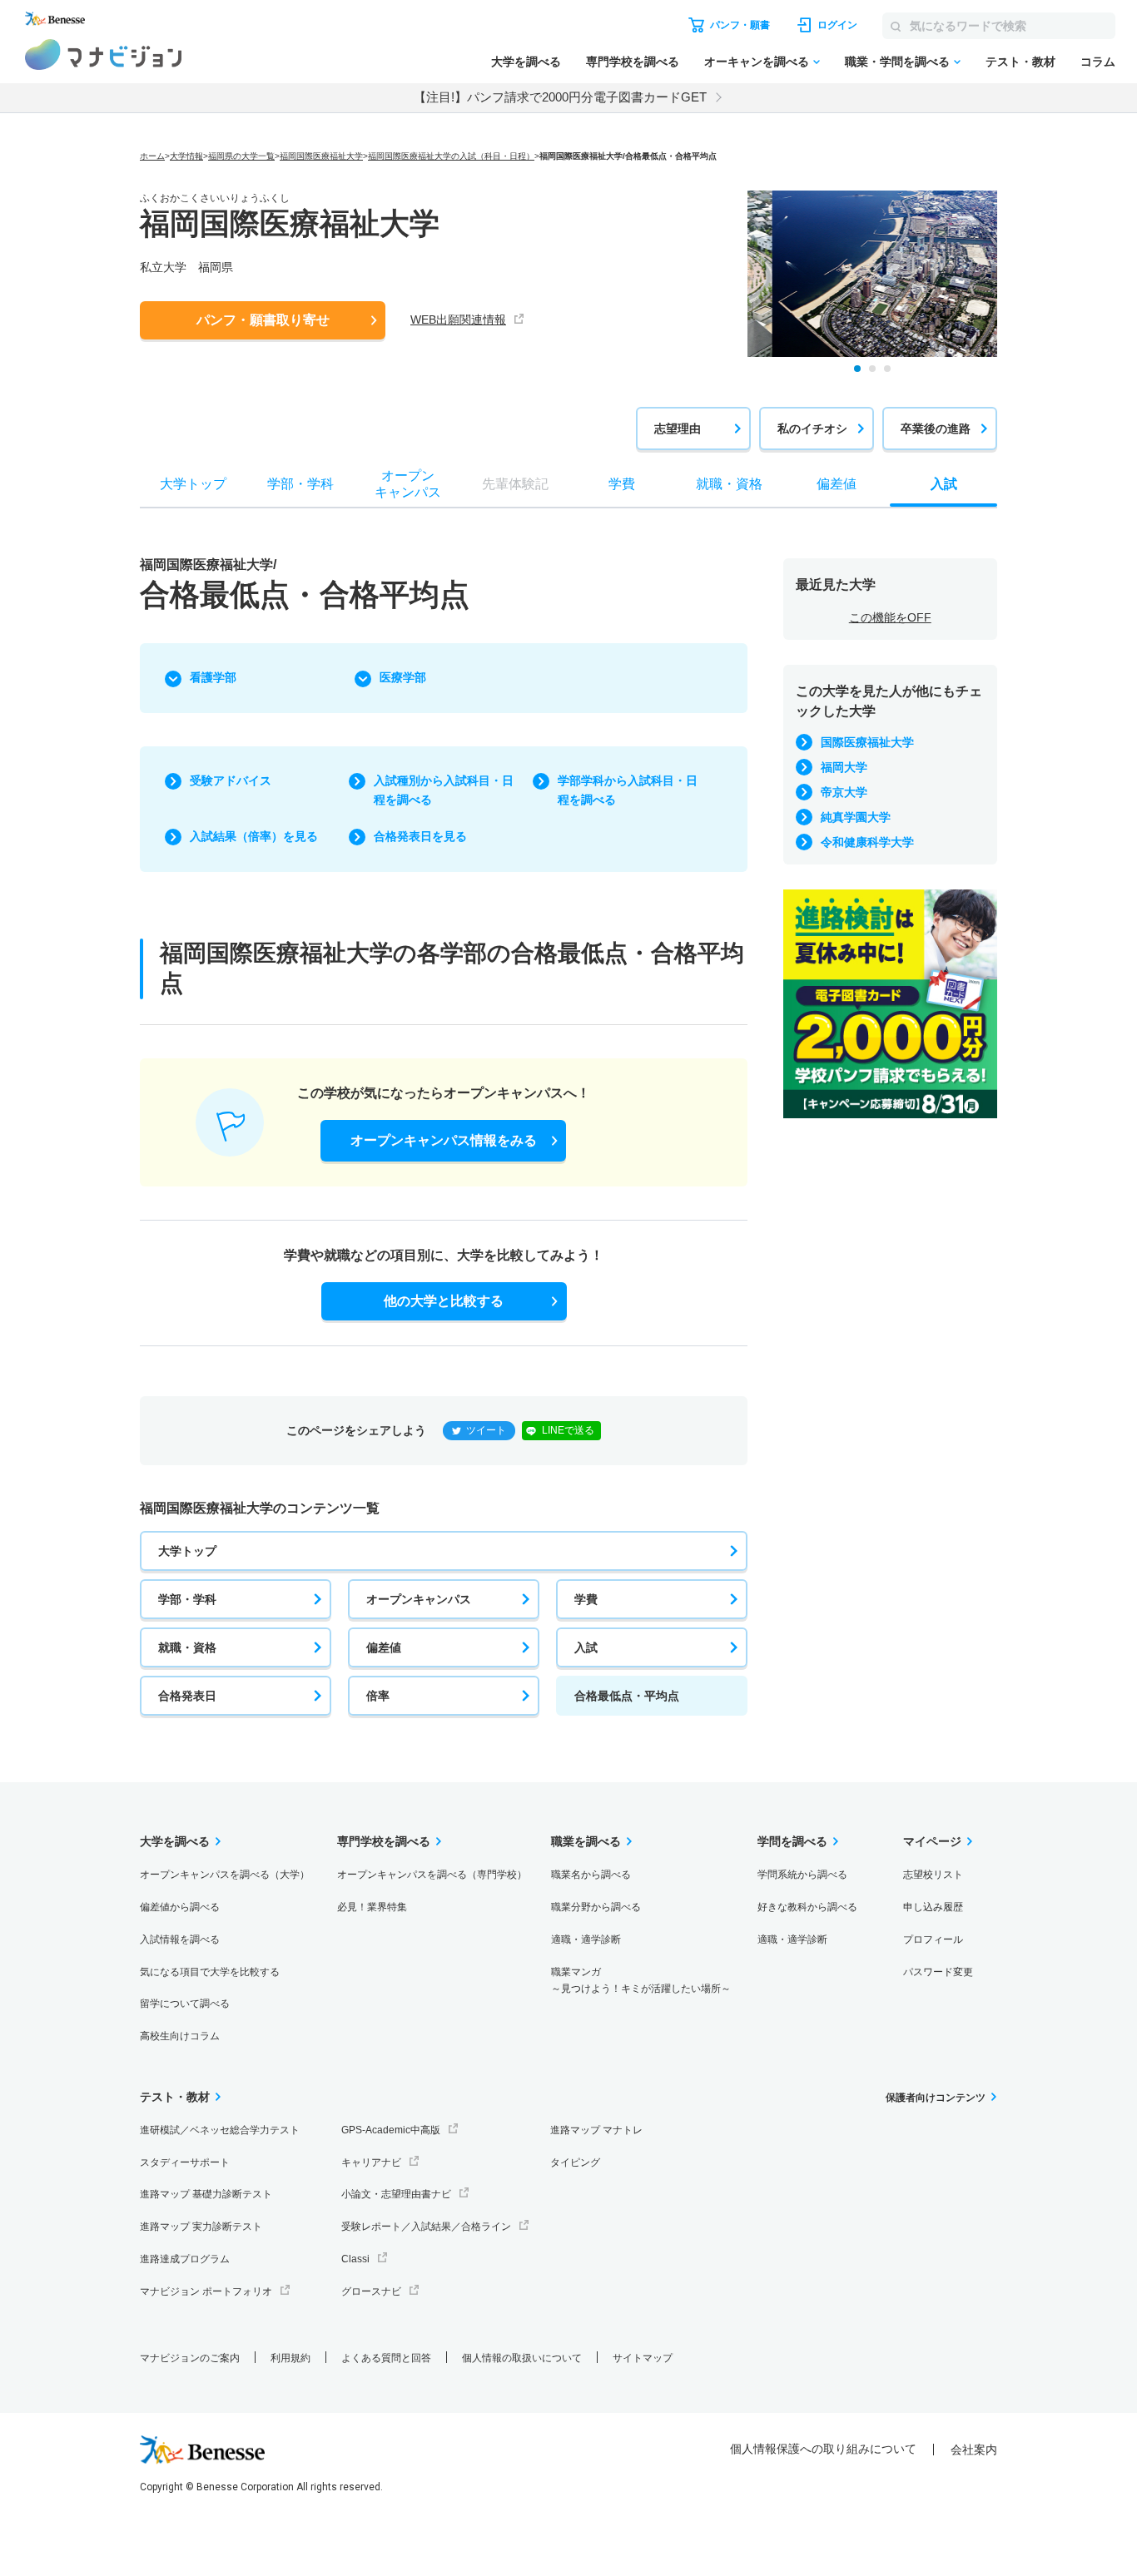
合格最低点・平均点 (627, 1696)
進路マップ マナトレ (596, 2130)
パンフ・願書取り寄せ (263, 320)
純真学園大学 (856, 817)
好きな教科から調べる (807, 1907)
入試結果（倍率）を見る (254, 836)
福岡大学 (844, 767)
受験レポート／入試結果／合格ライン (426, 2227)
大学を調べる (526, 62)
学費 (586, 1599)
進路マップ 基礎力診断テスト (206, 2194)
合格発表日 (187, 1696)
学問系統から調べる (802, 1875)
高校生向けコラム (180, 2036)
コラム (1098, 62)
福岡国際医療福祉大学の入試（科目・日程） (451, 156)
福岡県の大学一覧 (241, 156)
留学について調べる (185, 2004)
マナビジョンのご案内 (190, 2358)
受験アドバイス (231, 780)
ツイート (486, 1430)
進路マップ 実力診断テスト (201, 2227)
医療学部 (403, 677)
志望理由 (678, 429)
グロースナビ (371, 2291)
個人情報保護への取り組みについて (823, 2449)
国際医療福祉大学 (867, 742)
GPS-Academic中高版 (391, 2130)
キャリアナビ (371, 2162)
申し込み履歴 (933, 1907)
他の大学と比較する (444, 1301)
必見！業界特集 (372, 1907)
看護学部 (213, 677)
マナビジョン (104, 54)
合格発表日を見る (420, 836)
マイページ (932, 1841)
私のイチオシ (812, 429)
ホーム (152, 156)
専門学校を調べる (633, 62)
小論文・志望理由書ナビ (396, 2194)
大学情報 (186, 156)
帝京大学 (844, 792)
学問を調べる (792, 1841)
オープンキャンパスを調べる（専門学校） (432, 1875)
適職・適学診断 (586, 1939)
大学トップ (187, 1551)
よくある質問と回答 (386, 2358)
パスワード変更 (938, 1972)
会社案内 (974, 2450)
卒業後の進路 (936, 429)
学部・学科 (187, 1599)
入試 (586, 1647)
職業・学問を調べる (897, 62)
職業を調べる (586, 1841)
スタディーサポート (185, 2162)
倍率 (378, 1696)
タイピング (575, 2162)
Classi (355, 2259)
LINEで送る (568, 1430)
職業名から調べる (591, 1875)
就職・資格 (187, 1647)
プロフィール (933, 1939)
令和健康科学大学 (867, 842)
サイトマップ (643, 2358)
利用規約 (290, 2358)
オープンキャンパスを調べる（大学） (225, 1875)
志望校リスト (933, 1875)
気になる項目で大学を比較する (210, 1972)
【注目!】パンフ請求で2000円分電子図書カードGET (560, 97)
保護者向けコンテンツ (936, 2098)
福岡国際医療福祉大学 (321, 156)
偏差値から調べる (180, 1907)
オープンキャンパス (419, 1599)
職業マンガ (641, 1981)
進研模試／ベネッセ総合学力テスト (220, 2130)
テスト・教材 (1020, 62)
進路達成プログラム (185, 2259)
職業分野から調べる (596, 1907)
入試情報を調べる (180, 1939)
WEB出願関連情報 (458, 320)
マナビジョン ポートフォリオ (206, 2291)
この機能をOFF (890, 617)
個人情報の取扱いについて (522, 2358)
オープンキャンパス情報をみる (444, 1140)
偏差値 (384, 1647)
